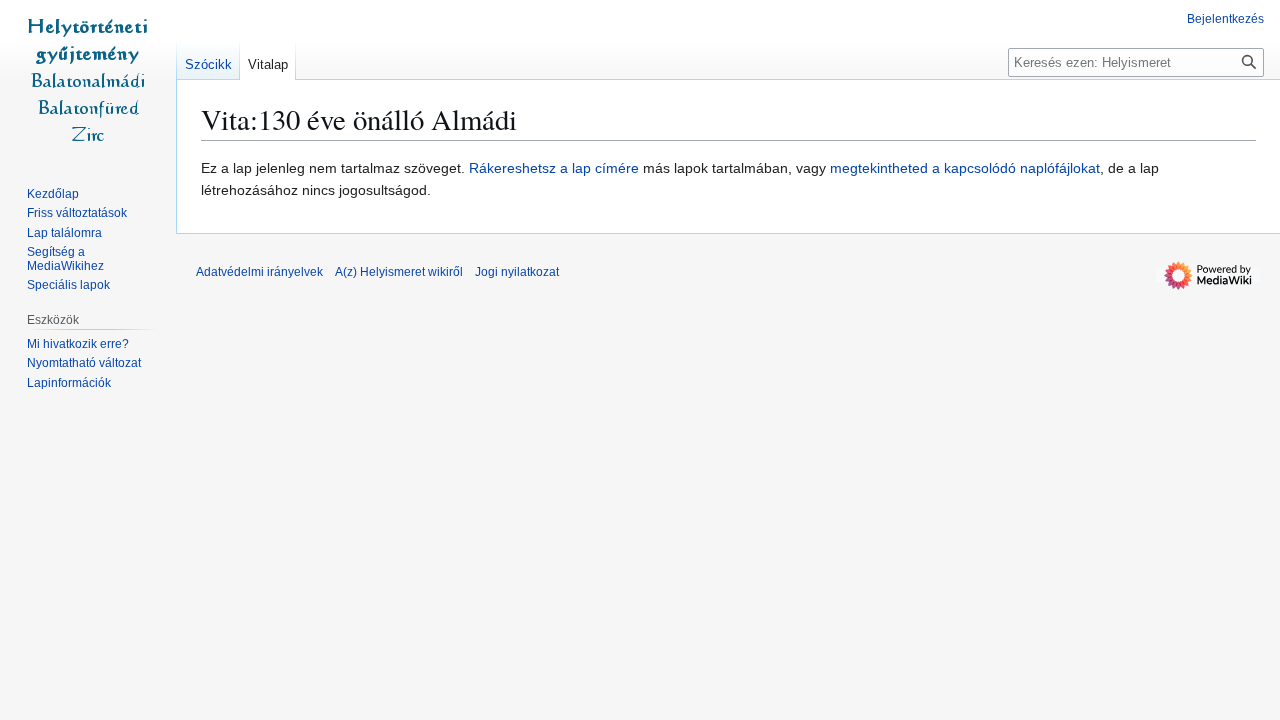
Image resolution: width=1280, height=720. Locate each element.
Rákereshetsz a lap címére (554, 168)
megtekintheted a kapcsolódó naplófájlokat (965, 168)
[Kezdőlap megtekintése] (88, 80)
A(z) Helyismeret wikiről (399, 272)
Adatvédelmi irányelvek (259, 272)
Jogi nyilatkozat (517, 272)
